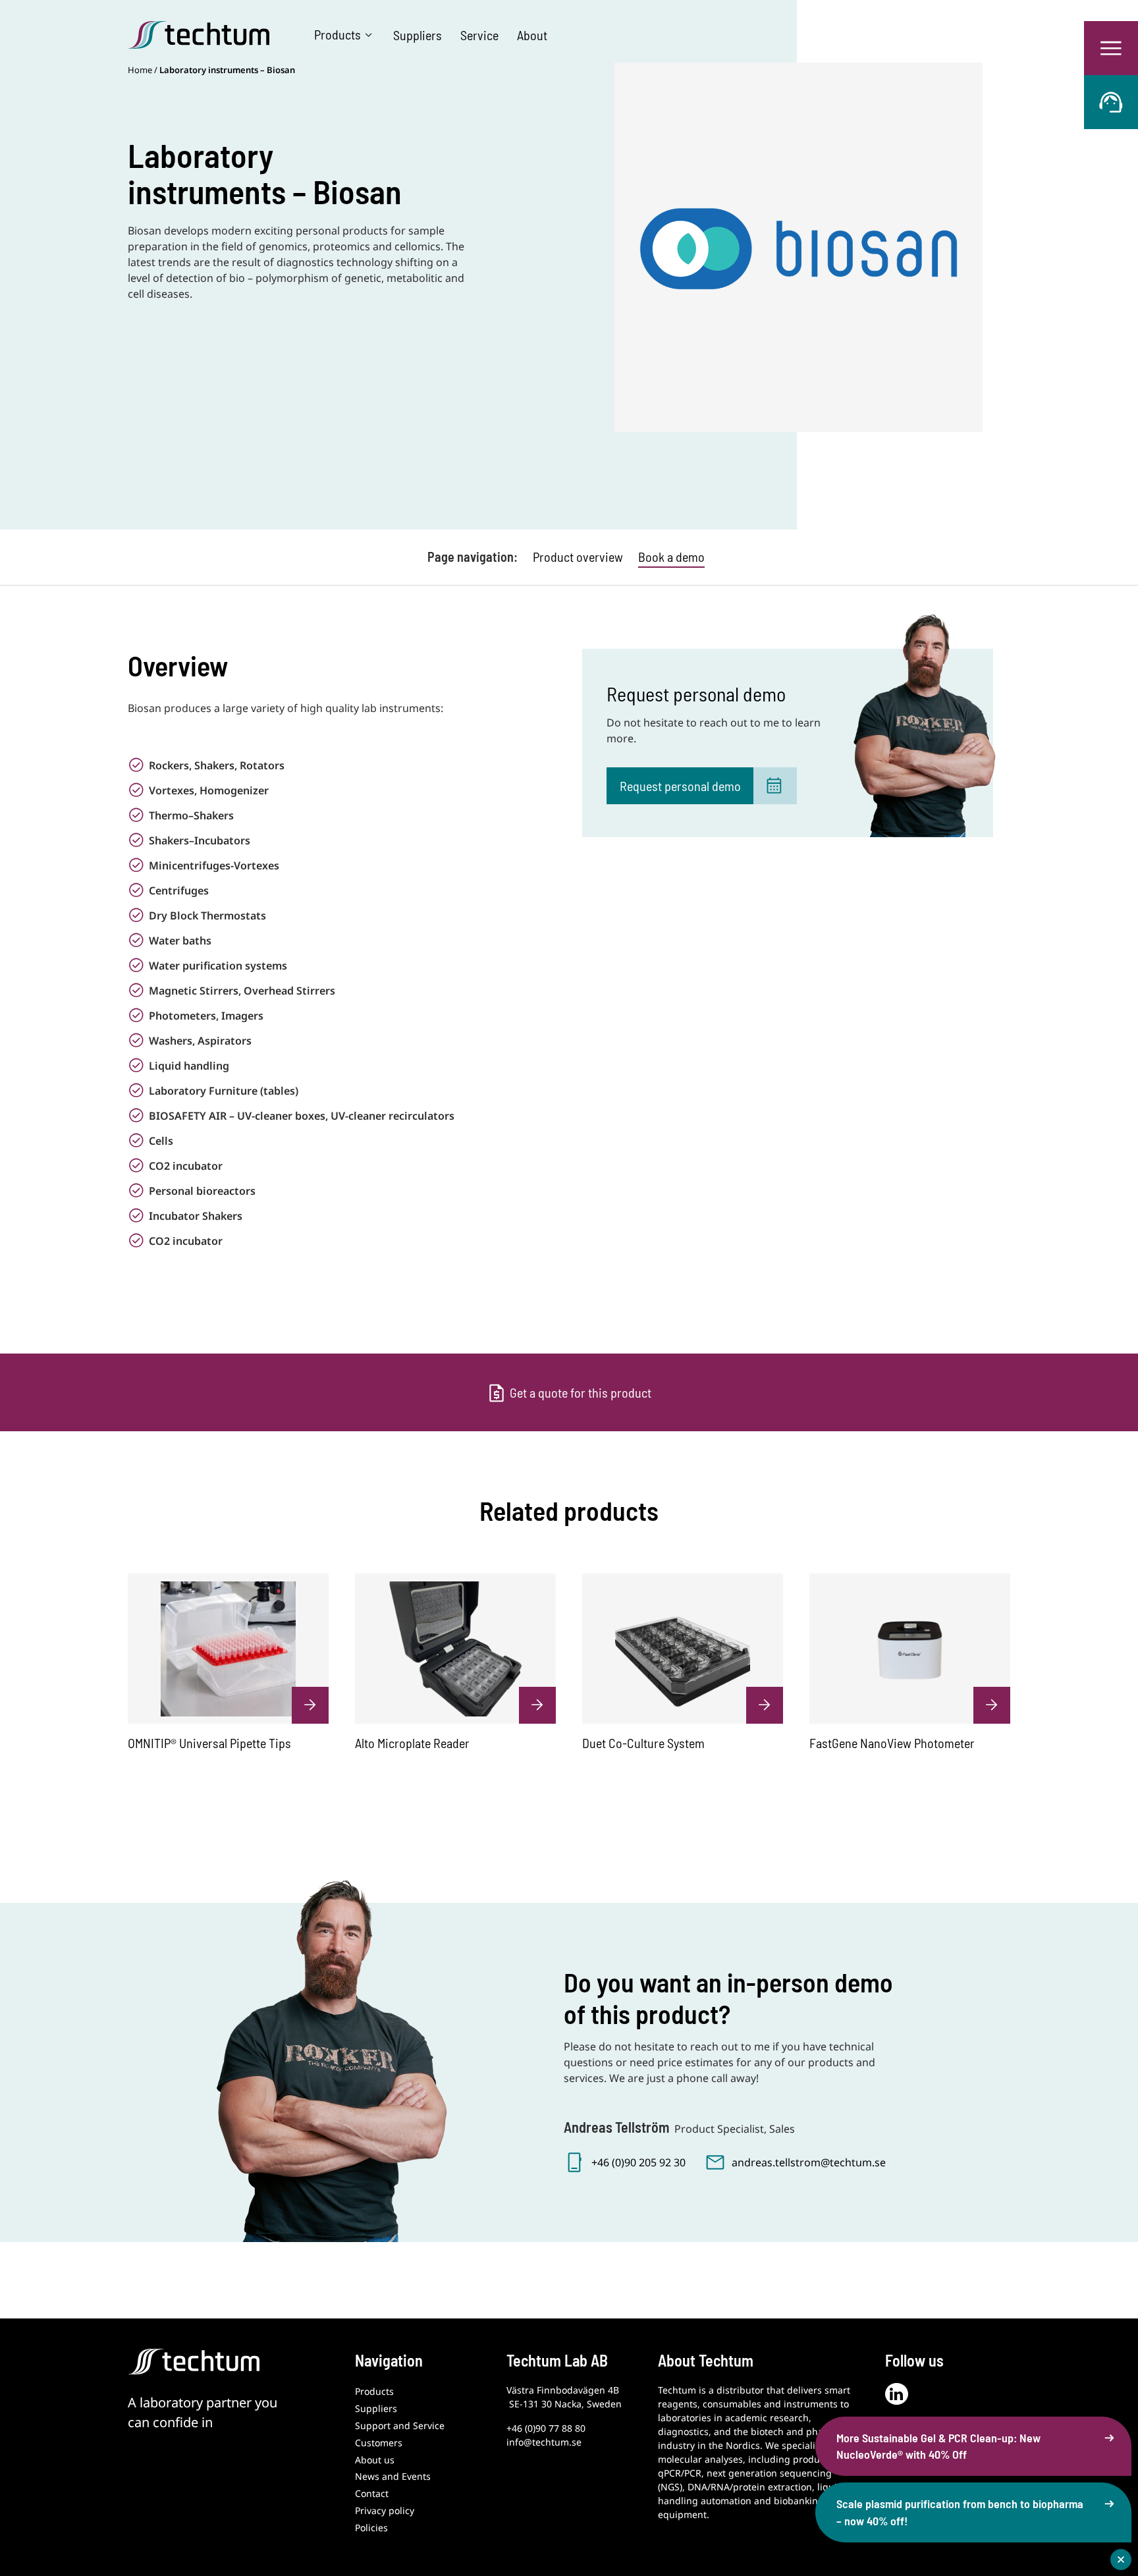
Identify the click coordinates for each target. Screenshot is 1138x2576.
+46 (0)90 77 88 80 (546, 2428)
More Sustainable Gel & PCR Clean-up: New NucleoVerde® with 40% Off (938, 2446)
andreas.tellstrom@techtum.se (809, 2162)
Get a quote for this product (581, 1392)
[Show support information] (1111, 102)
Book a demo (671, 557)
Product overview (578, 557)
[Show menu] (1111, 48)
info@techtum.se (544, 2442)
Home (140, 70)
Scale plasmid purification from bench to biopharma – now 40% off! (960, 2512)
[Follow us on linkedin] (897, 2394)
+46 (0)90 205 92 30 (638, 2162)
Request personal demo (680, 786)
